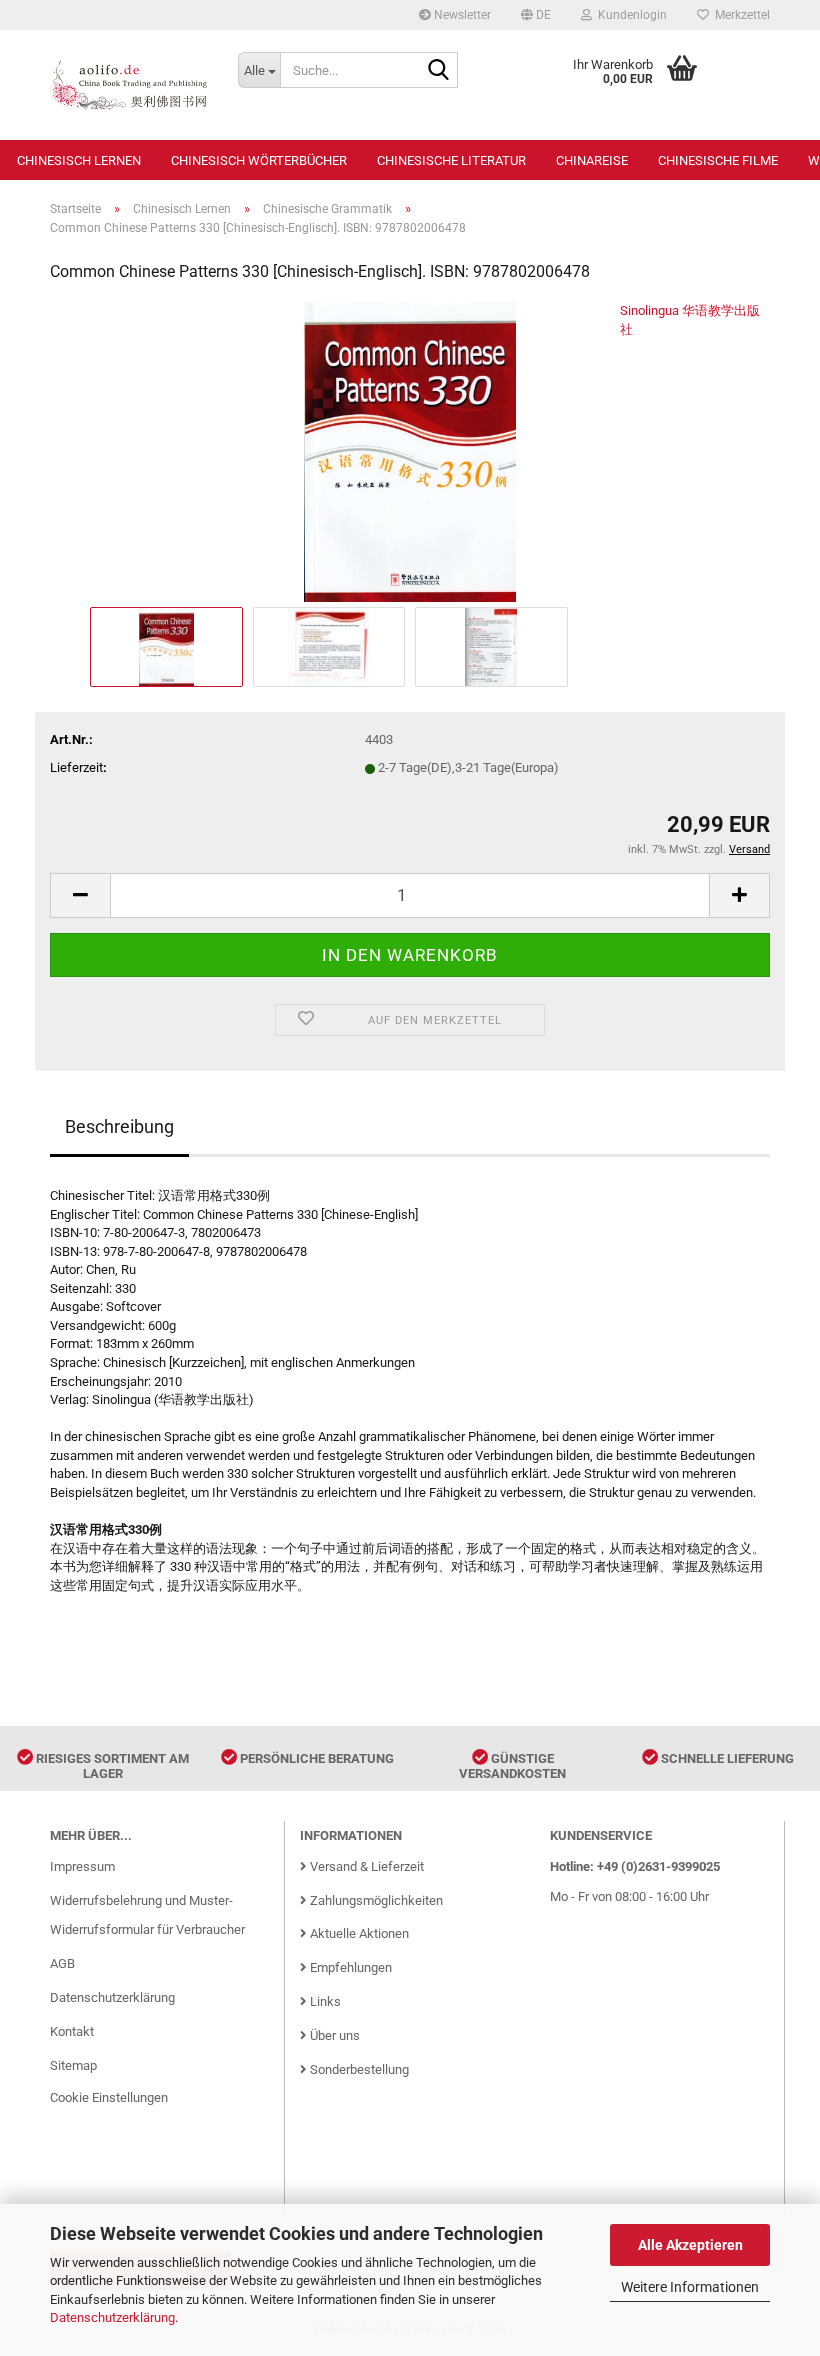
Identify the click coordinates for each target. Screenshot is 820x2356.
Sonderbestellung (358, 2069)
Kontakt (72, 2031)
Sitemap (73, 2065)
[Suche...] (439, 71)
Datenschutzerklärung (112, 2317)
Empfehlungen (349, 1967)
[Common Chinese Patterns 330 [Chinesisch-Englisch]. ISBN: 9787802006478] (410, 450)
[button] (536, 15)
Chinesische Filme (718, 160)
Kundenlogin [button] (629, 15)
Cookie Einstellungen (109, 2097)
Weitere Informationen (690, 2287)
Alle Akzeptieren (690, 2245)
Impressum (82, 1866)
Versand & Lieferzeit (365, 1866)
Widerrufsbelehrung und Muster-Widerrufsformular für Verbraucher (147, 1915)
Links (324, 2001)
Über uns (333, 2035)
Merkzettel (739, 15)
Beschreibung (119, 1126)
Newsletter (461, 15)
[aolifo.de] (129, 85)
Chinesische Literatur (451, 160)
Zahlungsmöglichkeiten (375, 1900)
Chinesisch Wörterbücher (259, 160)
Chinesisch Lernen (79, 160)
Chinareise (592, 160)
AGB (62, 1963)
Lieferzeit (76, 767)
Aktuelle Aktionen (358, 1933)
